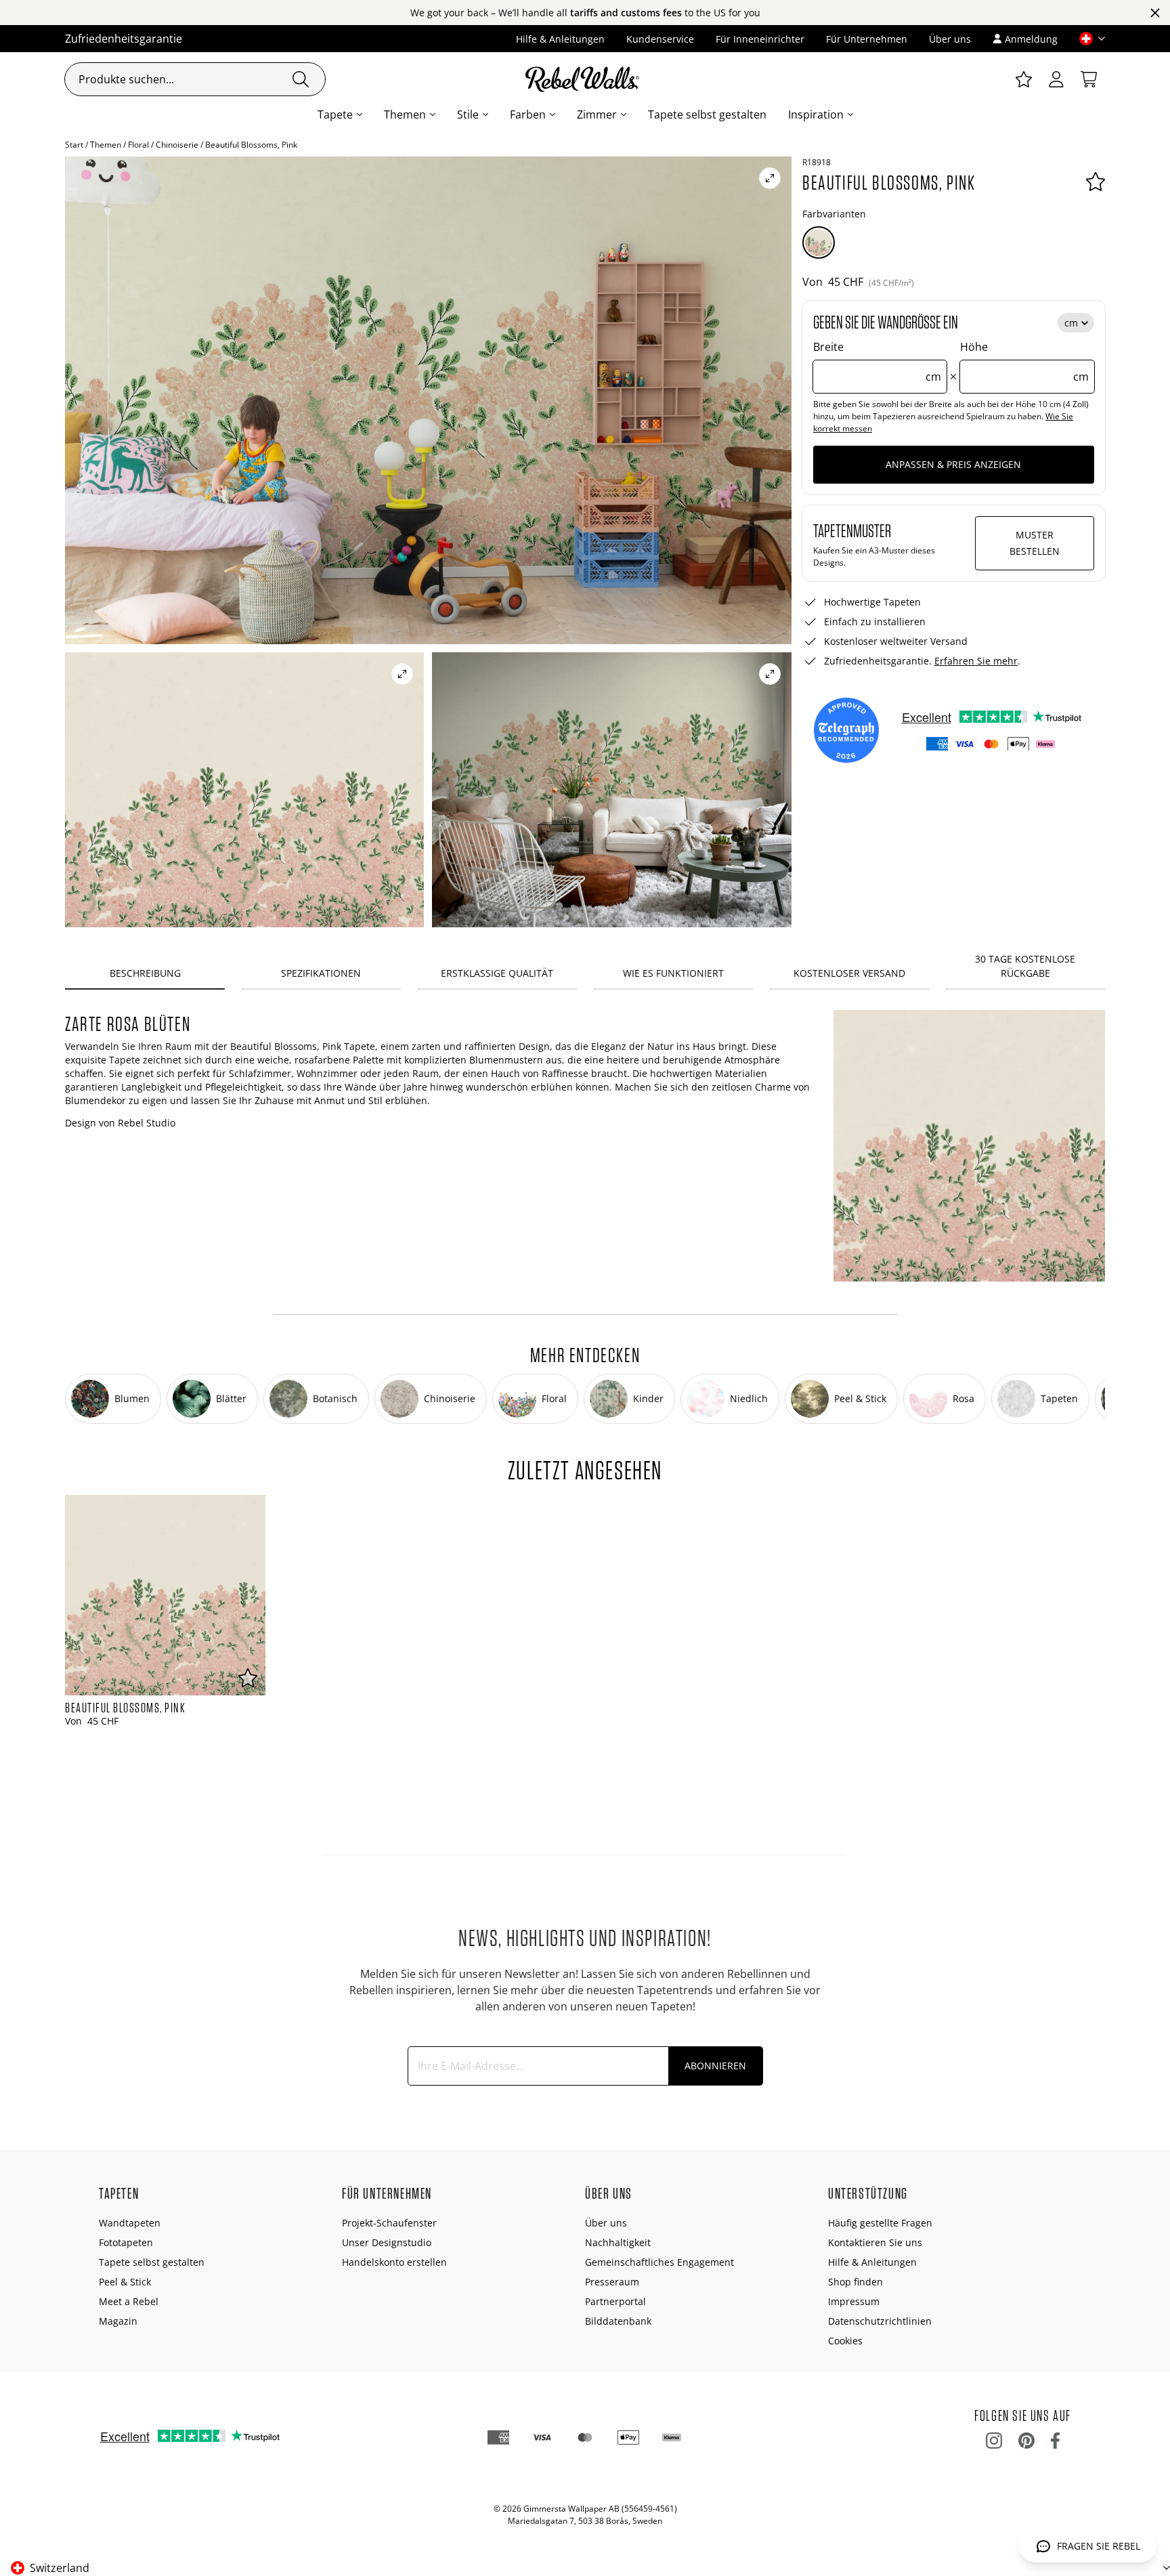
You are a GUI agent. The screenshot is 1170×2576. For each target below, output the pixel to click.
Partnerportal (615, 2301)
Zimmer (597, 114)
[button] (1087, 39)
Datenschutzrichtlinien (880, 2321)
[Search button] (301, 79)
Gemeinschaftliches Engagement (659, 2262)
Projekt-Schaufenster (389, 2223)
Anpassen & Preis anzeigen (953, 464)
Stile (468, 114)
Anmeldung (1031, 39)
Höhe (1024, 362)
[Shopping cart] (1089, 79)
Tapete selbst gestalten (707, 114)
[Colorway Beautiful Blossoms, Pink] (819, 242)
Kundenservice (660, 39)
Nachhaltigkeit (618, 2242)
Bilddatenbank (618, 2321)
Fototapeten (126, 2242)
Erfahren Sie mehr (976, 661)
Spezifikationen (321, 973)
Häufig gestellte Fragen (880, 2223)
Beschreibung (145, 973)
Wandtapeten (130, 2223)
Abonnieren (715, 2066)
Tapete (335, 114)
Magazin (118, 2321)
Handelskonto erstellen (394, 2262)
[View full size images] (770, 178)
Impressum (854, 2301)
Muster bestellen (1035, 543)
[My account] (1056, 79)
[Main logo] (585, 79)
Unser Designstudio (387, 2242)
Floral (138, 145)
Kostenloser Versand (849, 973)
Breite (877, 362)
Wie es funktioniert (673, 973)
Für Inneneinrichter (760, 39)
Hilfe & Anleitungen (560, 39)
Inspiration (816, 114)
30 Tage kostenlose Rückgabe (1025, 966)
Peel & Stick (125, 2282)
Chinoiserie (177, 145)
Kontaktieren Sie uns (875, 2242)
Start (74, 145)
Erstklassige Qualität (497, 973)
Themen (405, 114)
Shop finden (855, 2282)
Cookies (845, 2341)
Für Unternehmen (867, 39)
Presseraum (612, 2282)
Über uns (950, 39)
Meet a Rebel (129, 2301)
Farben (528, 114)
